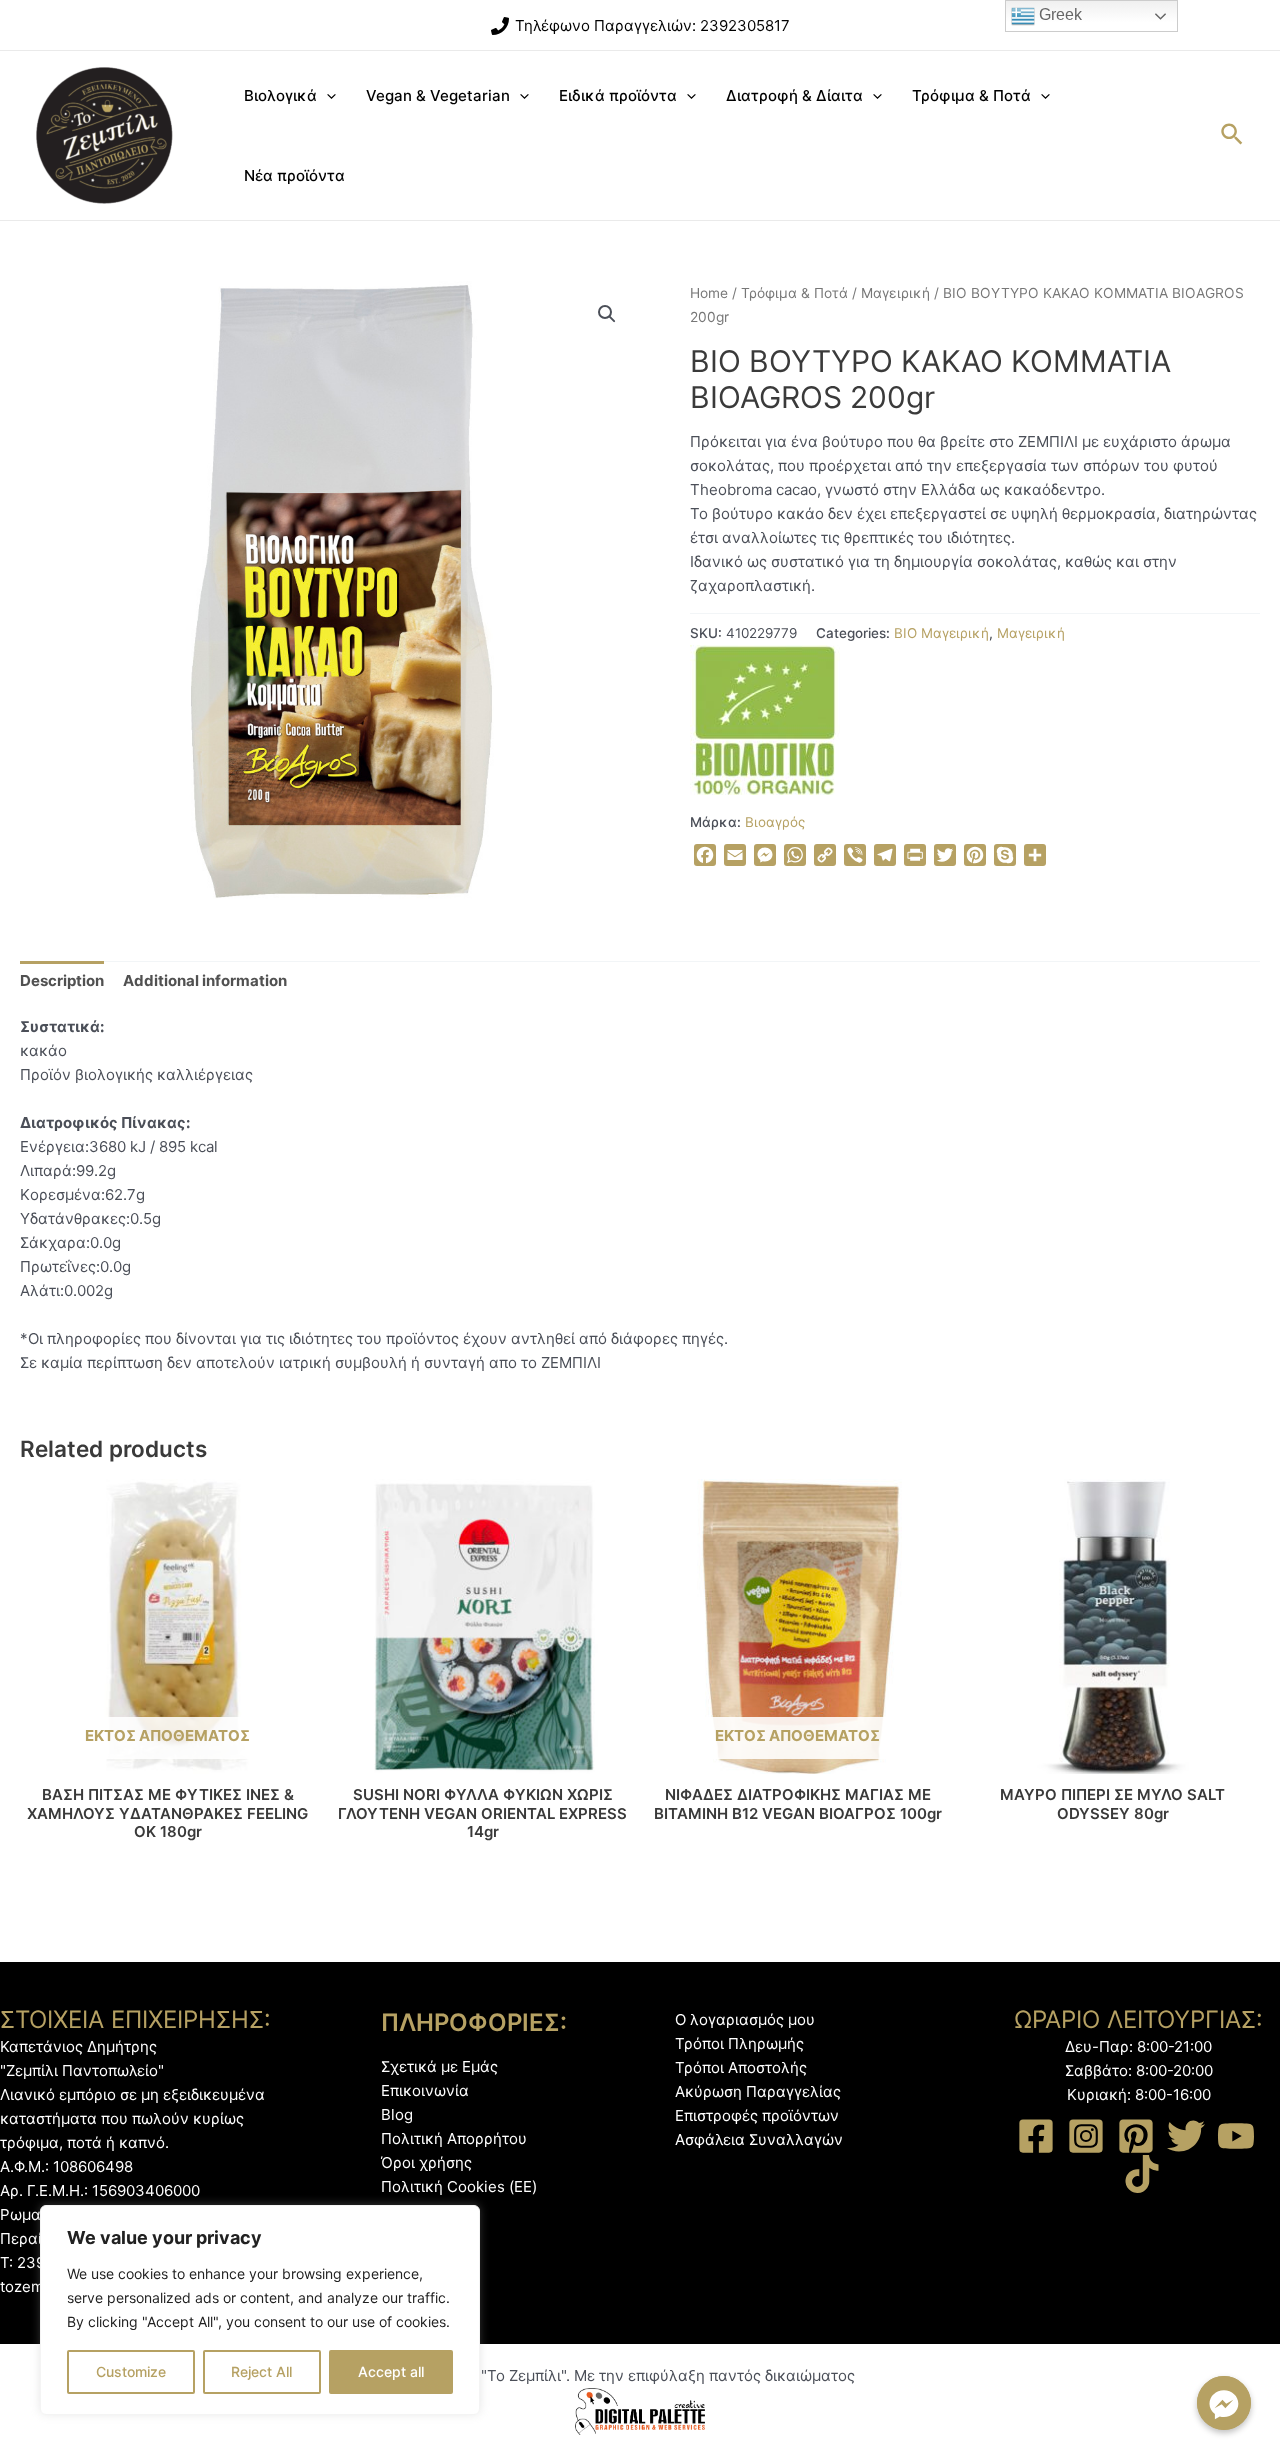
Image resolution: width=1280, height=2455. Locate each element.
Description (62, 980)
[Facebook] (1036, 2136)
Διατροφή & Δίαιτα (794, 95)
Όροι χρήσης (426, 2162)
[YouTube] (1236, 2136)
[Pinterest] (1136, 2136)
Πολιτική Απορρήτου (454, 2138)
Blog (397, 2114)
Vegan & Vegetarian (438, 95)
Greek (1058, 14)
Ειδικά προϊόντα (618, 95)
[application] (326, 96)
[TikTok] (1142, 2174)
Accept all (391, 2371)
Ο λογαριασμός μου (745, 2019)
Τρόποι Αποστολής (741, 2067)
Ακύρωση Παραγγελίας (758, 2091)
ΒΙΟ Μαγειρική (941, 633)
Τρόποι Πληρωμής (739, 2043)
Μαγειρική (895, 293)
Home (709, 293)
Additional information (205, 980)
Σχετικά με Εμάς (439, 2066)
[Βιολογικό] (765, 720)
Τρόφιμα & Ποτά (971, 95)
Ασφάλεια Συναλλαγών (759, 2139)
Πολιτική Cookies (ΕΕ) (459, 2186)
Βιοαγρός (775, 822)
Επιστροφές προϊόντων (757, 2115)
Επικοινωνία (425, 2090)
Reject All (261, 2371)
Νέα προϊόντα (294, 175)
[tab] (62, 980)
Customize (131, 2371)
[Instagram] (1086, 2136)
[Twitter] (1186, 2136)
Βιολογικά (280, 95)
